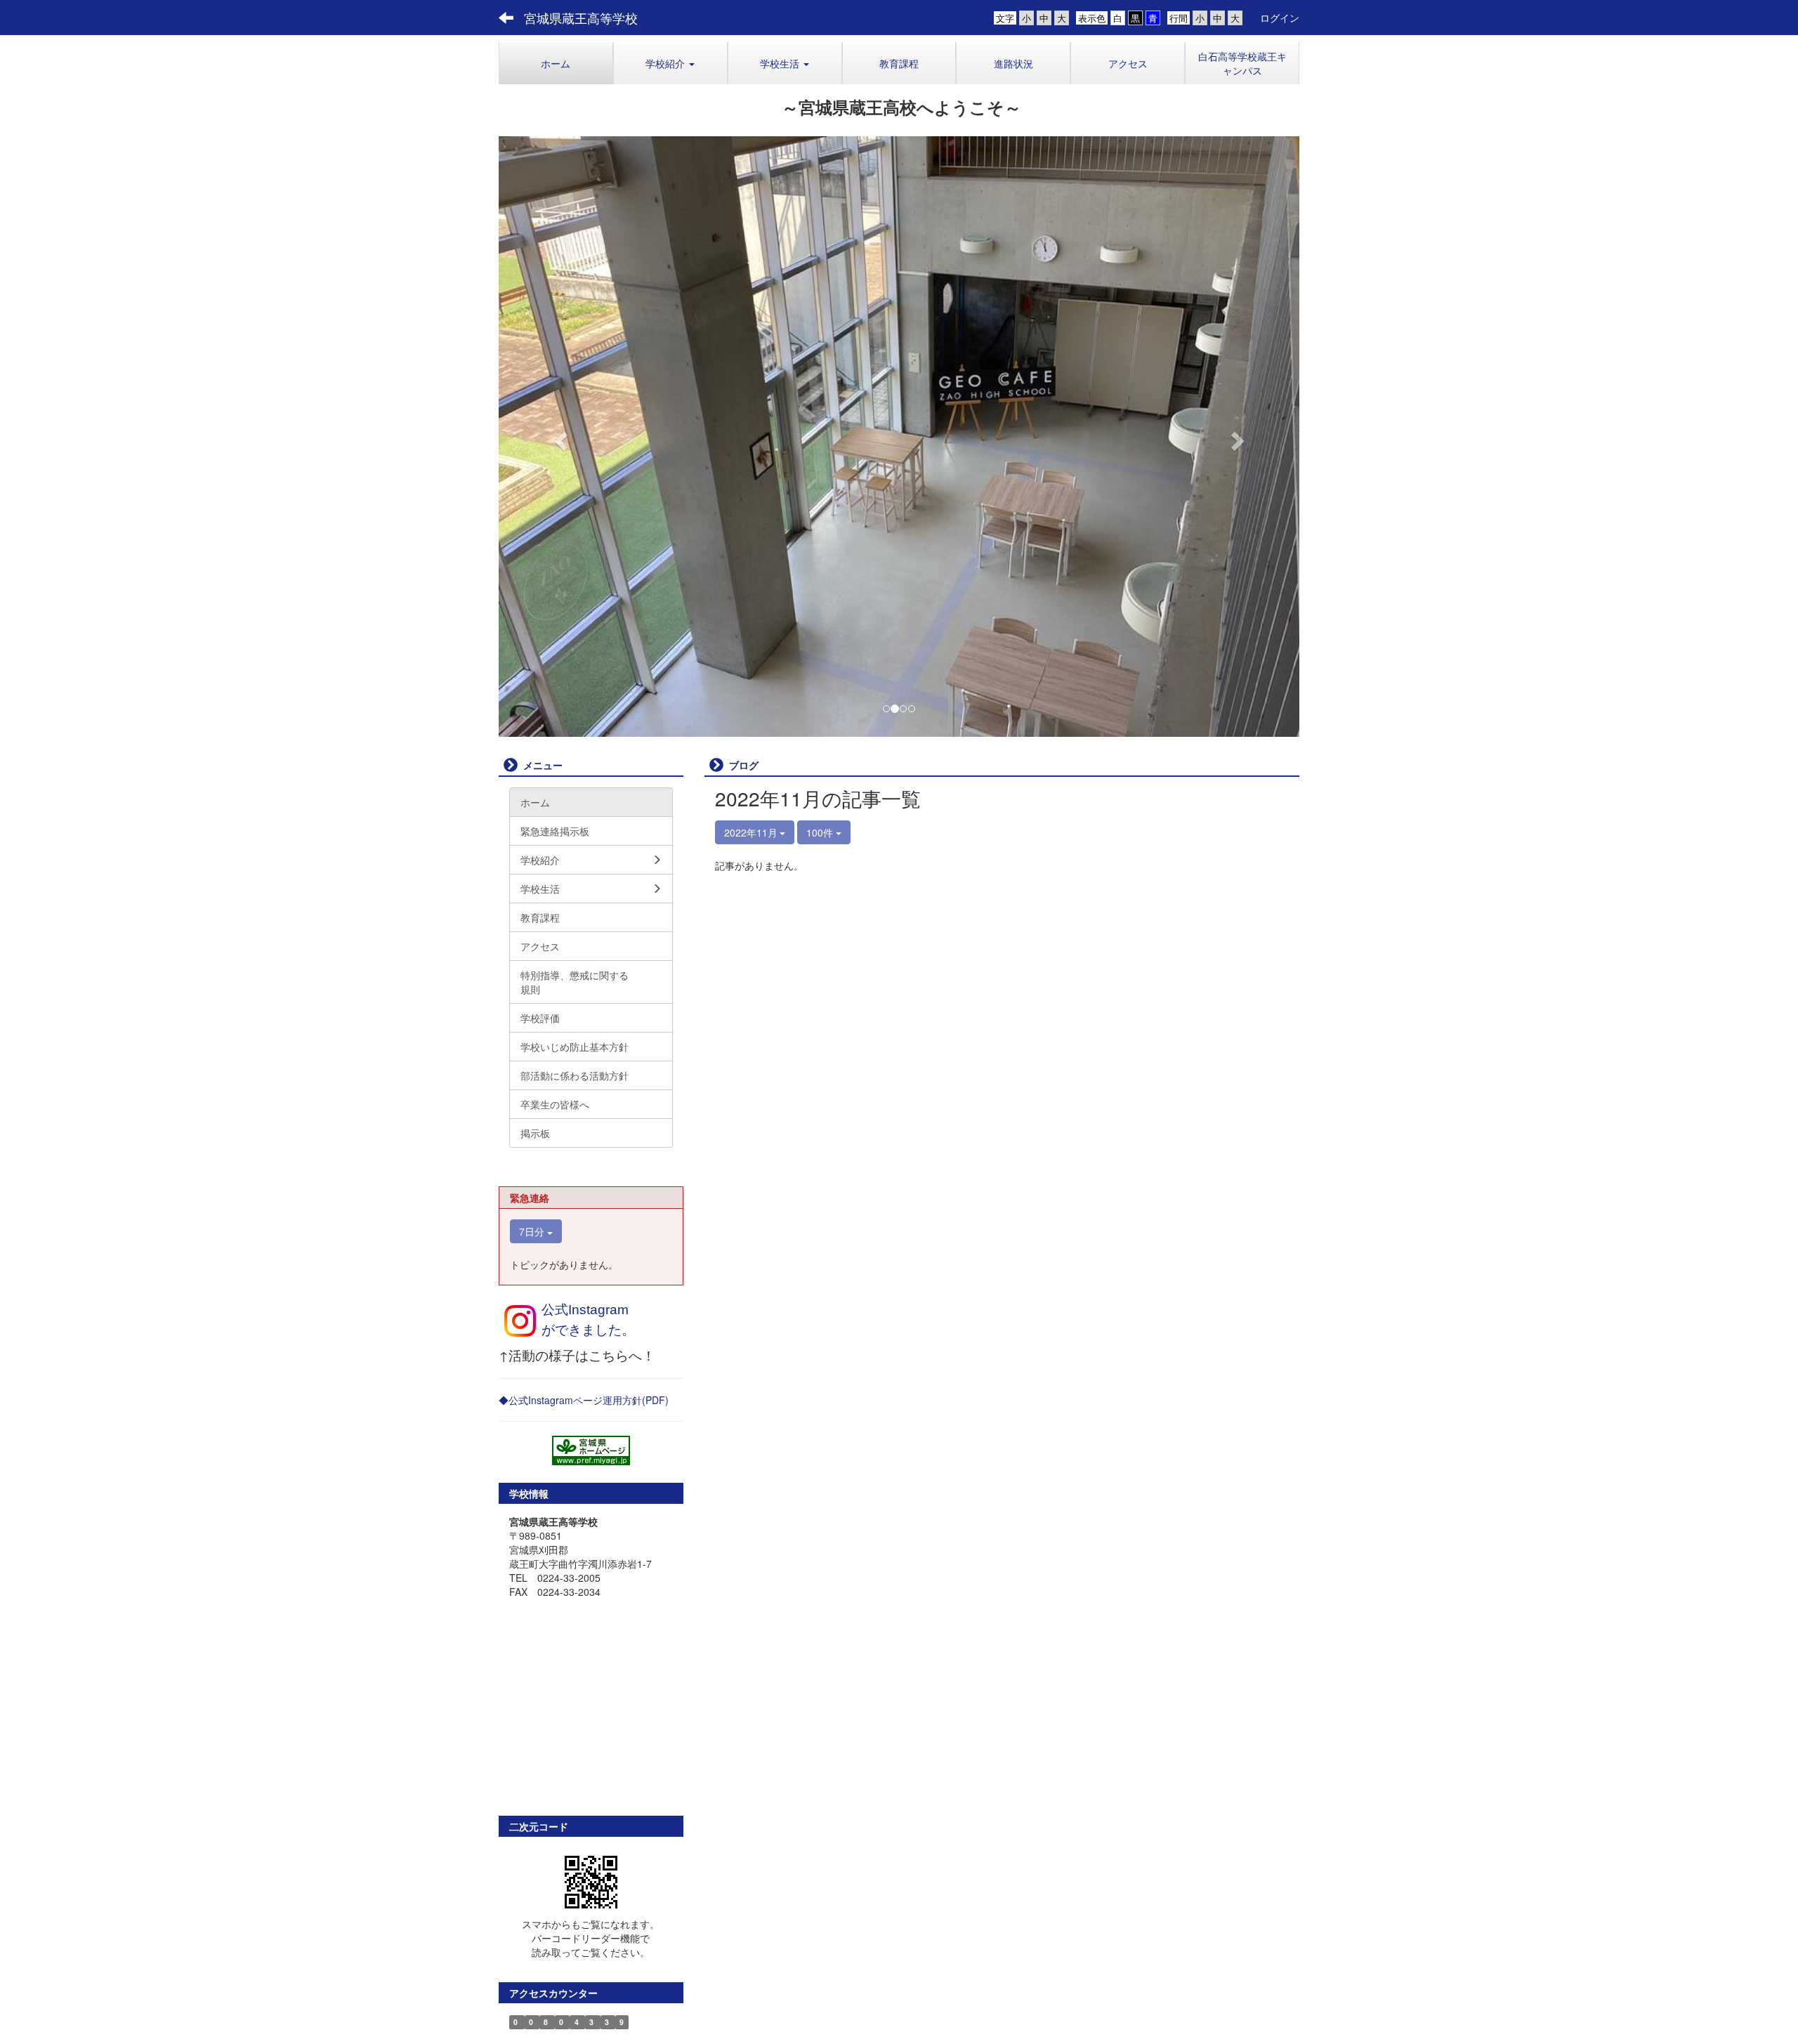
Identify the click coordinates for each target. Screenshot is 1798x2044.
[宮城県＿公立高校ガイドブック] (591, 1450)
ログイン (1280, 18)
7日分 (533, 1231)
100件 (821, 832)
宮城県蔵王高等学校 (581, 18)
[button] (670, 63)
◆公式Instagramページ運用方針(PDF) (584, 1400)
